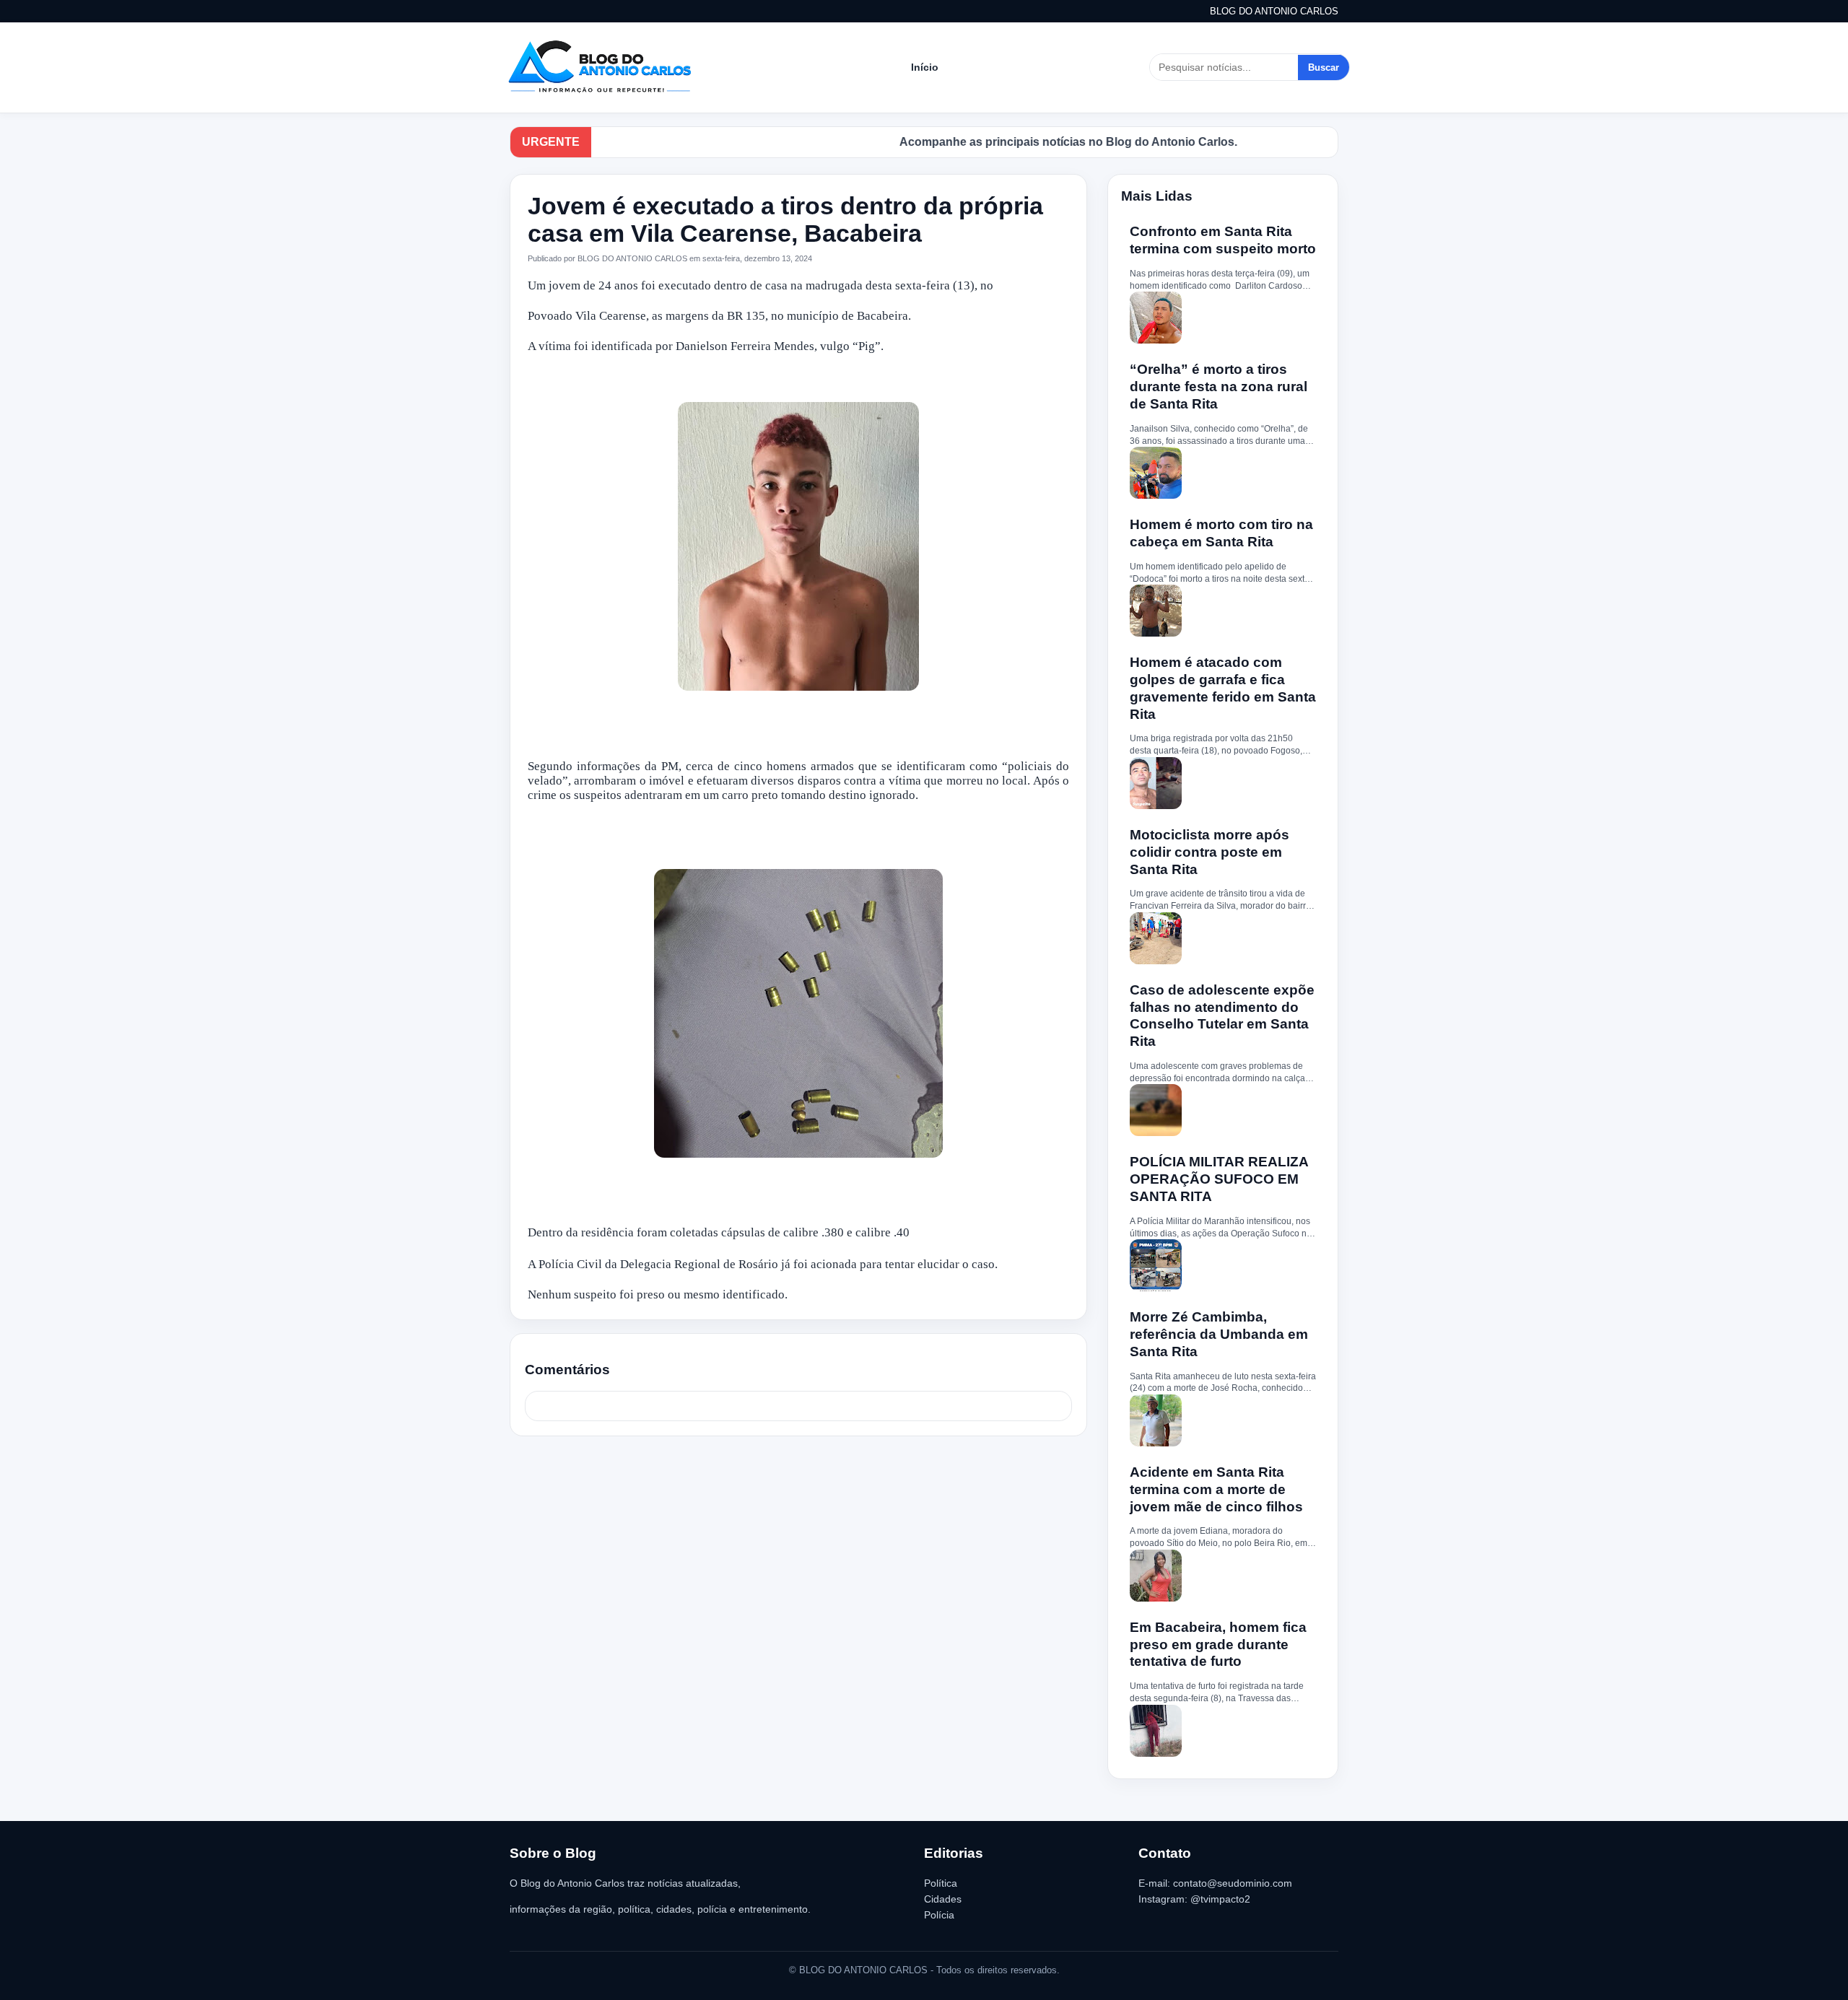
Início (925, 67)
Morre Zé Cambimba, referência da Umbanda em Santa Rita (1219, 1334)
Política (941, 1883)
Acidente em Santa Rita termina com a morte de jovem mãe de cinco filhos (1216, 1489)
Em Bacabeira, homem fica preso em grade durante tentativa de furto (1218, 1645)
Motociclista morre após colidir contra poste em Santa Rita (1210, 852)
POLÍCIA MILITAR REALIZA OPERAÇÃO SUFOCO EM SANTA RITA (1219, 1179)
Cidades (943, 1899)
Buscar (1324, 67)
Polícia (939, 1915)
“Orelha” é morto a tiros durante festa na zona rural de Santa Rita (1219, 387)
